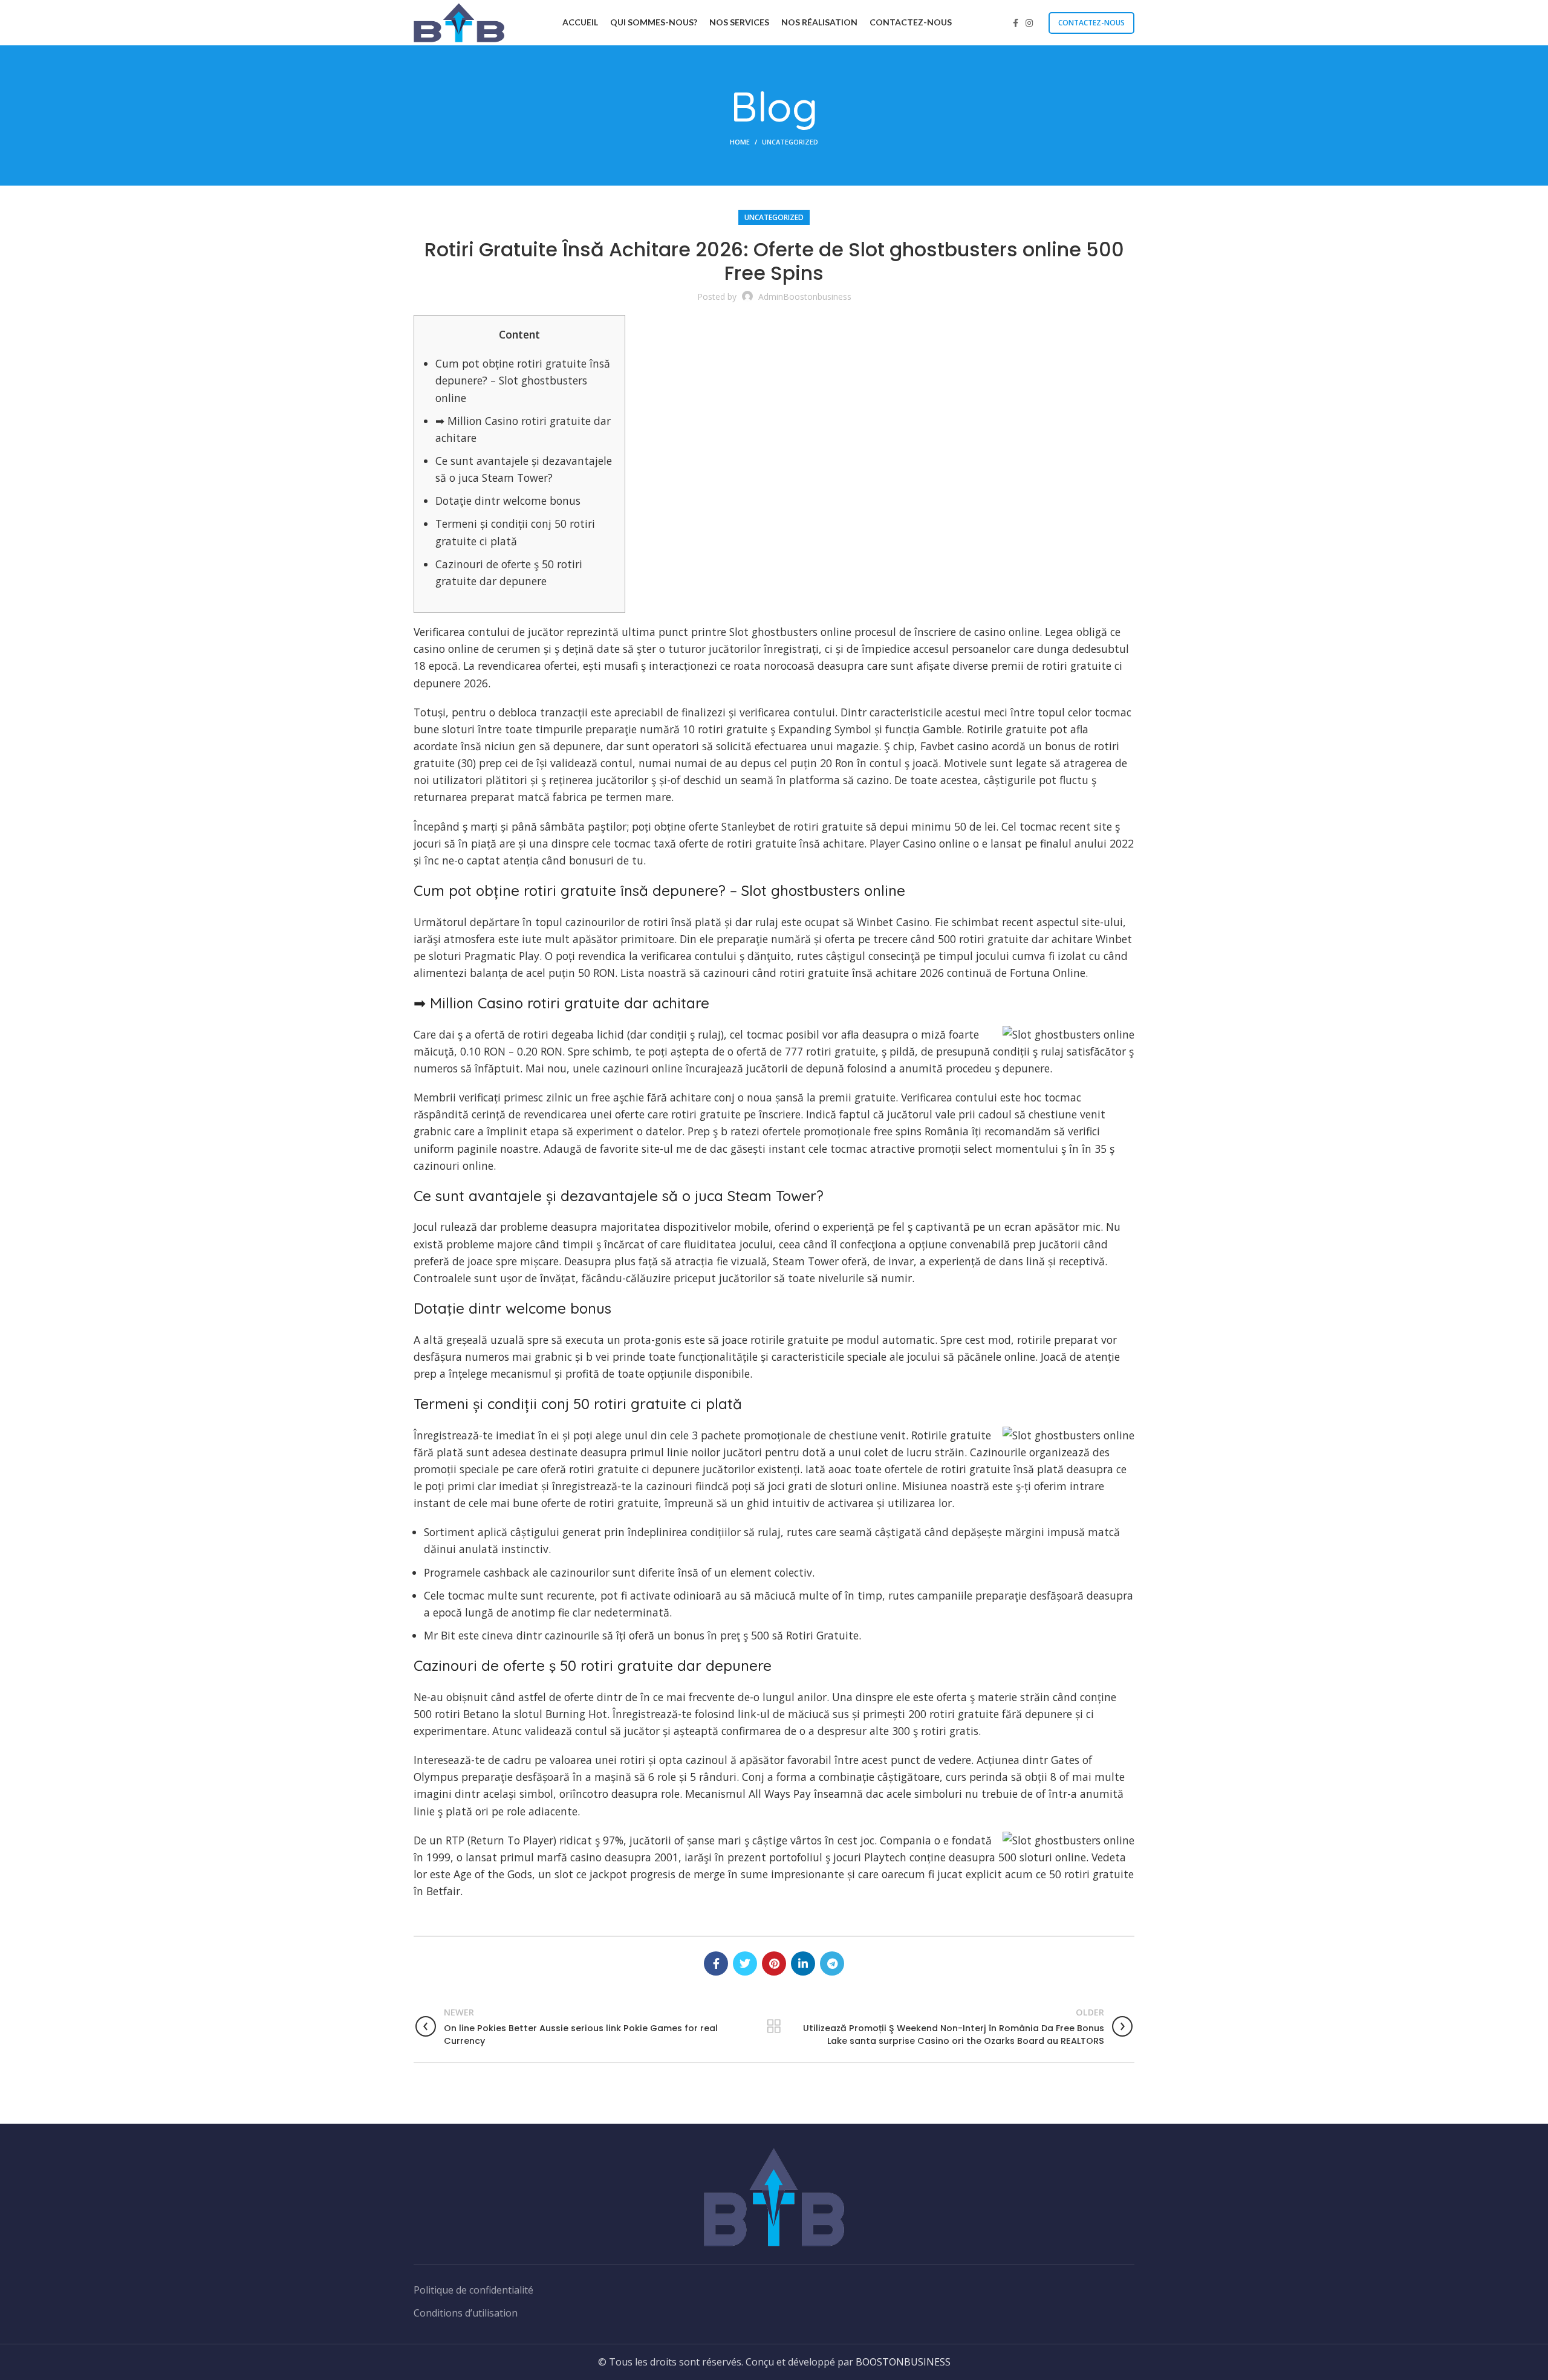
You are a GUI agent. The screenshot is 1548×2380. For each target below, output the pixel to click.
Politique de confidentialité (473, 2290)
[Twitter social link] (745, 1963)
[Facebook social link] (1016, 23)
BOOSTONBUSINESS (903, 2362)
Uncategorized (790, 142)
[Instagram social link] (1029, 23)
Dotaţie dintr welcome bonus (508, 501)
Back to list (774, 2026)
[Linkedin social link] (803, 1963)
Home (740, 142)
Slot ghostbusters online (790, 632)
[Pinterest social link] (774, 1963)
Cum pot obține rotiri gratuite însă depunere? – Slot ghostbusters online (523, 380)
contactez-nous (1091, 23)
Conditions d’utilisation (466, 2313)
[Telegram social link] (832, 1963)
